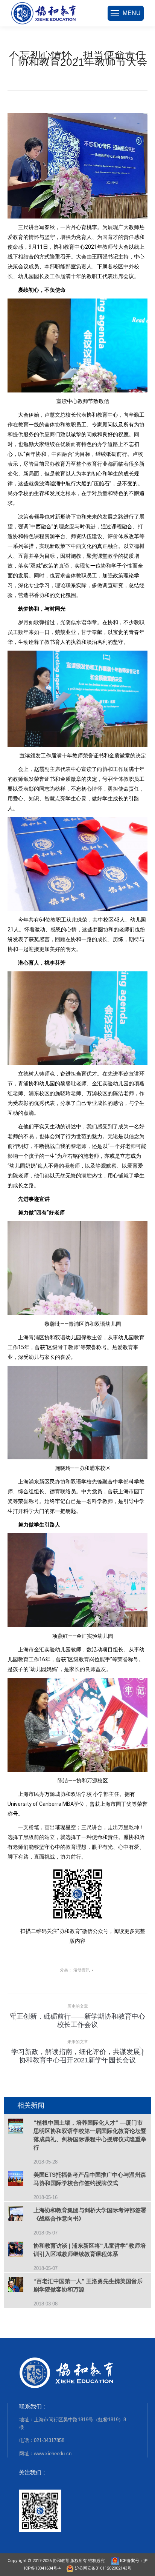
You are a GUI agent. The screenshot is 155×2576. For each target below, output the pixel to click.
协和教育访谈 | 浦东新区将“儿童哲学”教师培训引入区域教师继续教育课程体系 (90, 2250)
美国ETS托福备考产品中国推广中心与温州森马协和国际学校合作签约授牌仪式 (90, 2179)
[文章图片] (21, 2127)
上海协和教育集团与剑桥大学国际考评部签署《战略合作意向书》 (90, 2214)
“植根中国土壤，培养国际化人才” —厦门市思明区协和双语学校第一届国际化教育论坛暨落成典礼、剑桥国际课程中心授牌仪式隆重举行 (90, 2135)
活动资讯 (82, 1970)
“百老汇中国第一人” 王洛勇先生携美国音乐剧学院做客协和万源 (88, 2285)
